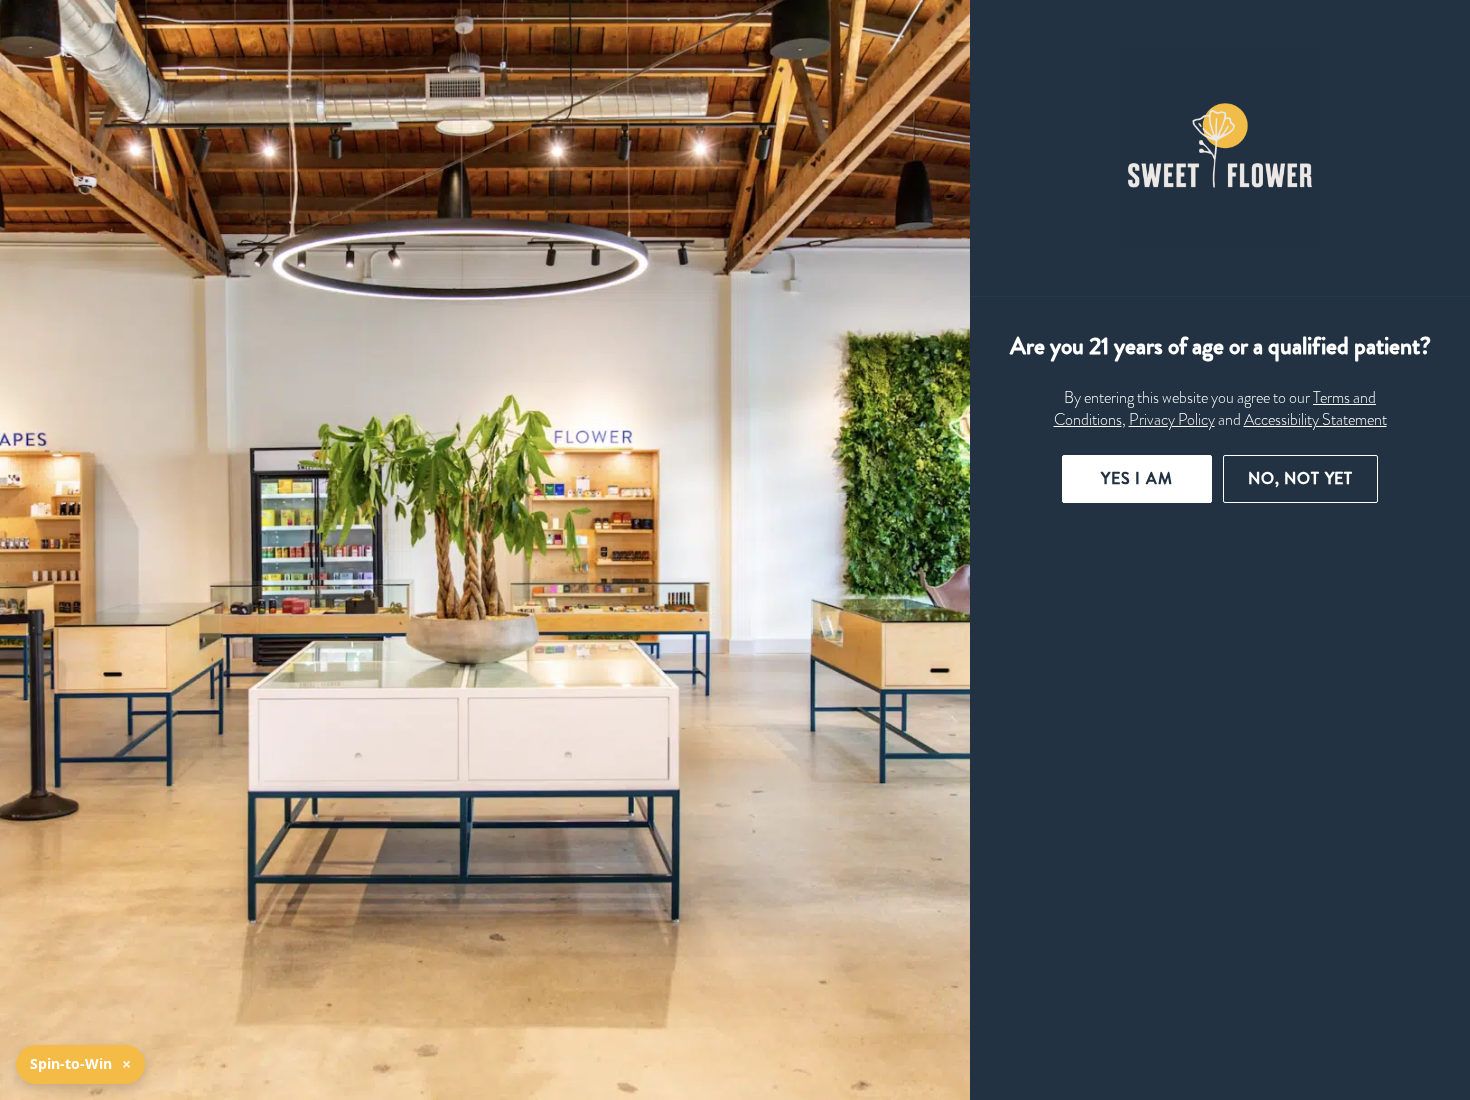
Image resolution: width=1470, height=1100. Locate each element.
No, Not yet (1300, 478)
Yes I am (1137, 478)
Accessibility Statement (1315, 420)
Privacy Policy (1172, 420)
